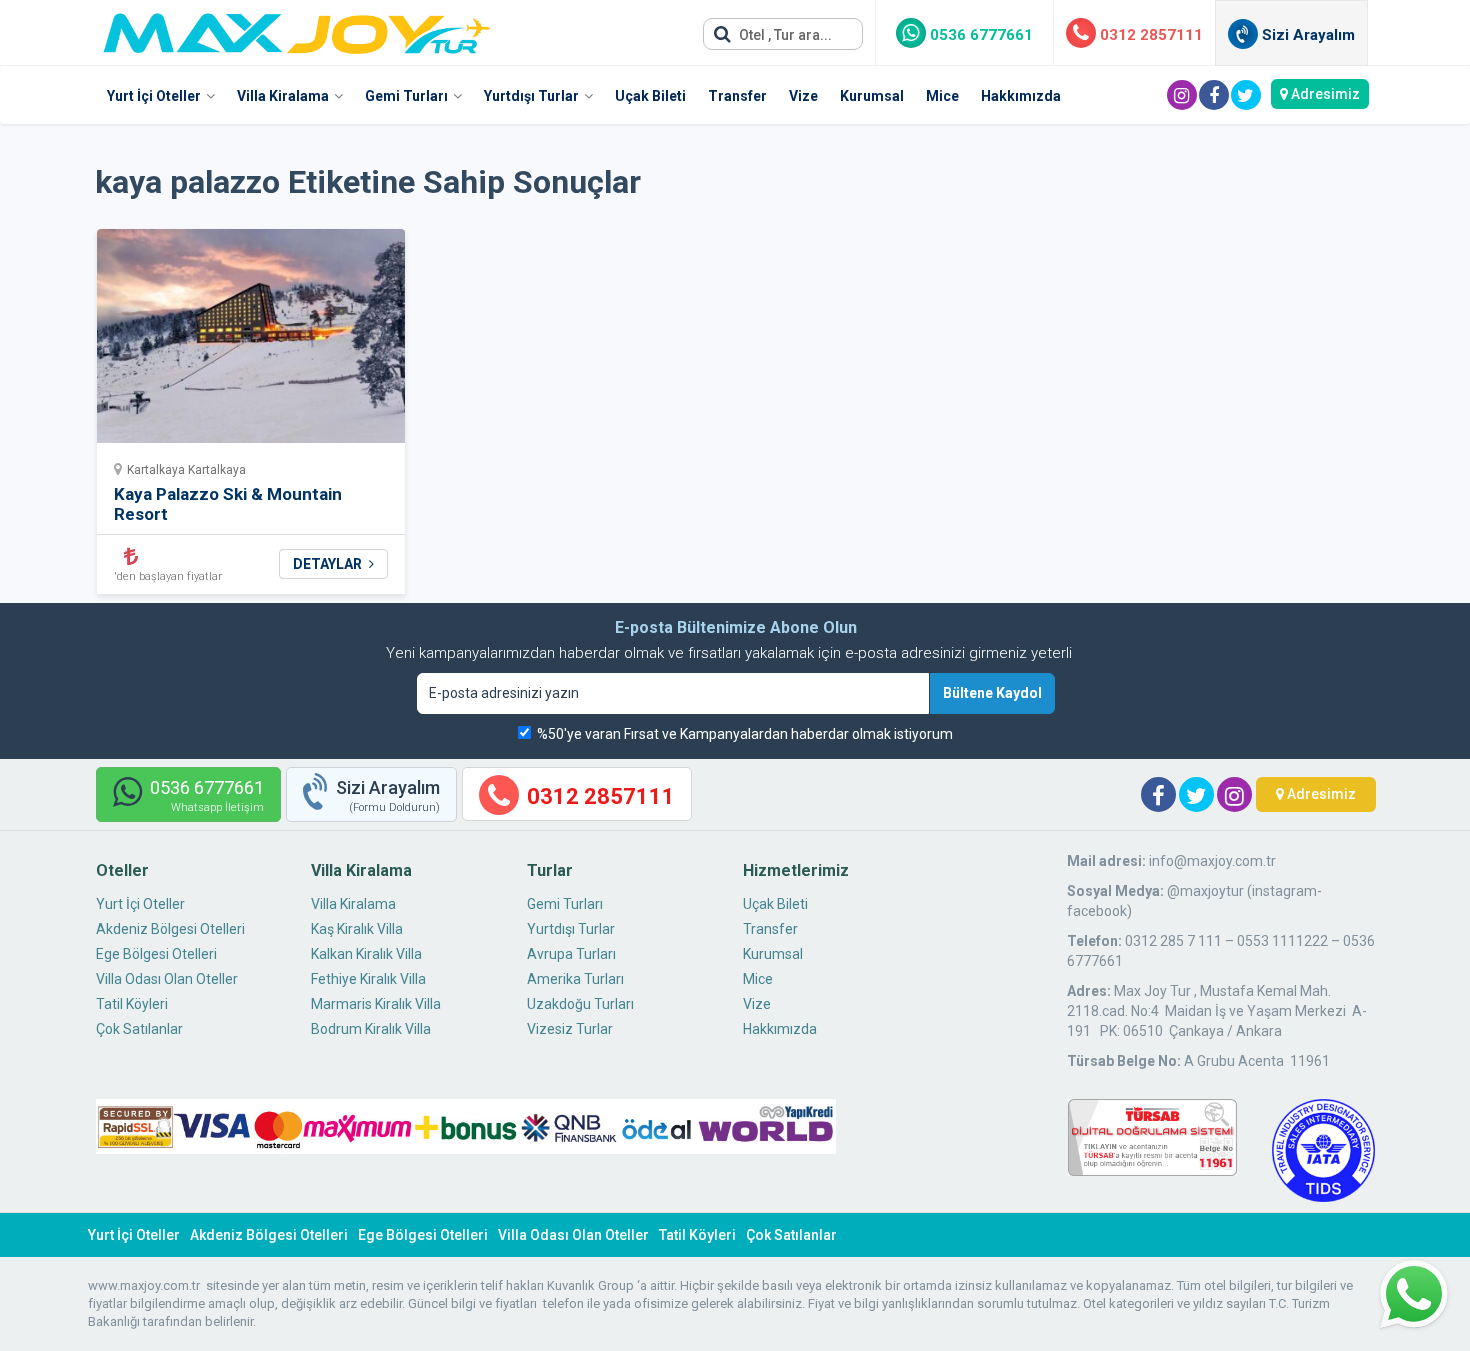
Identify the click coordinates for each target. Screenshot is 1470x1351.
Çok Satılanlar (139, 1029)
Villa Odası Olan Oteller (167, 979)
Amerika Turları (575, 979)
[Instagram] (1182, 95)
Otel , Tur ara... (784, 35)
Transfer (737, 96)
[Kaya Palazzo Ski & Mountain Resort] (251, 342)
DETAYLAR (329, 564)
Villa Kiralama (283, 96)
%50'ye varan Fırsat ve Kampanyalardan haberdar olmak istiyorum (745, 734)
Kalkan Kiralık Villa (366, 954)
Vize (803, 96)
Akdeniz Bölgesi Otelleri (170, 929)
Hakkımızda (1021, 96)
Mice (942, 96)
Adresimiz (1324, 94)
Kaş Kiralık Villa (357, 929)
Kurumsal (872, 96)
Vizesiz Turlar (570, 1029)
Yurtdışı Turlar (531, 96)
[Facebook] (1214, 95)
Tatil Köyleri (132, 1004)
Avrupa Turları (571, 954)
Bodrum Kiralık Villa (371, 1029)
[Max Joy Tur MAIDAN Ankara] (297, 28)
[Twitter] (1246, 95)
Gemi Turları (406, 96)
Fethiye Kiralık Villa (368, 979)
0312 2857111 (1149, 35)
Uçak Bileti (650, 96)
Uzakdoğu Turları (580, 1004)
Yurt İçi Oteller (154, 96)
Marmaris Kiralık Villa (376, 1004)
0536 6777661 (979, 35)
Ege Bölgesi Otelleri (156, 954)
